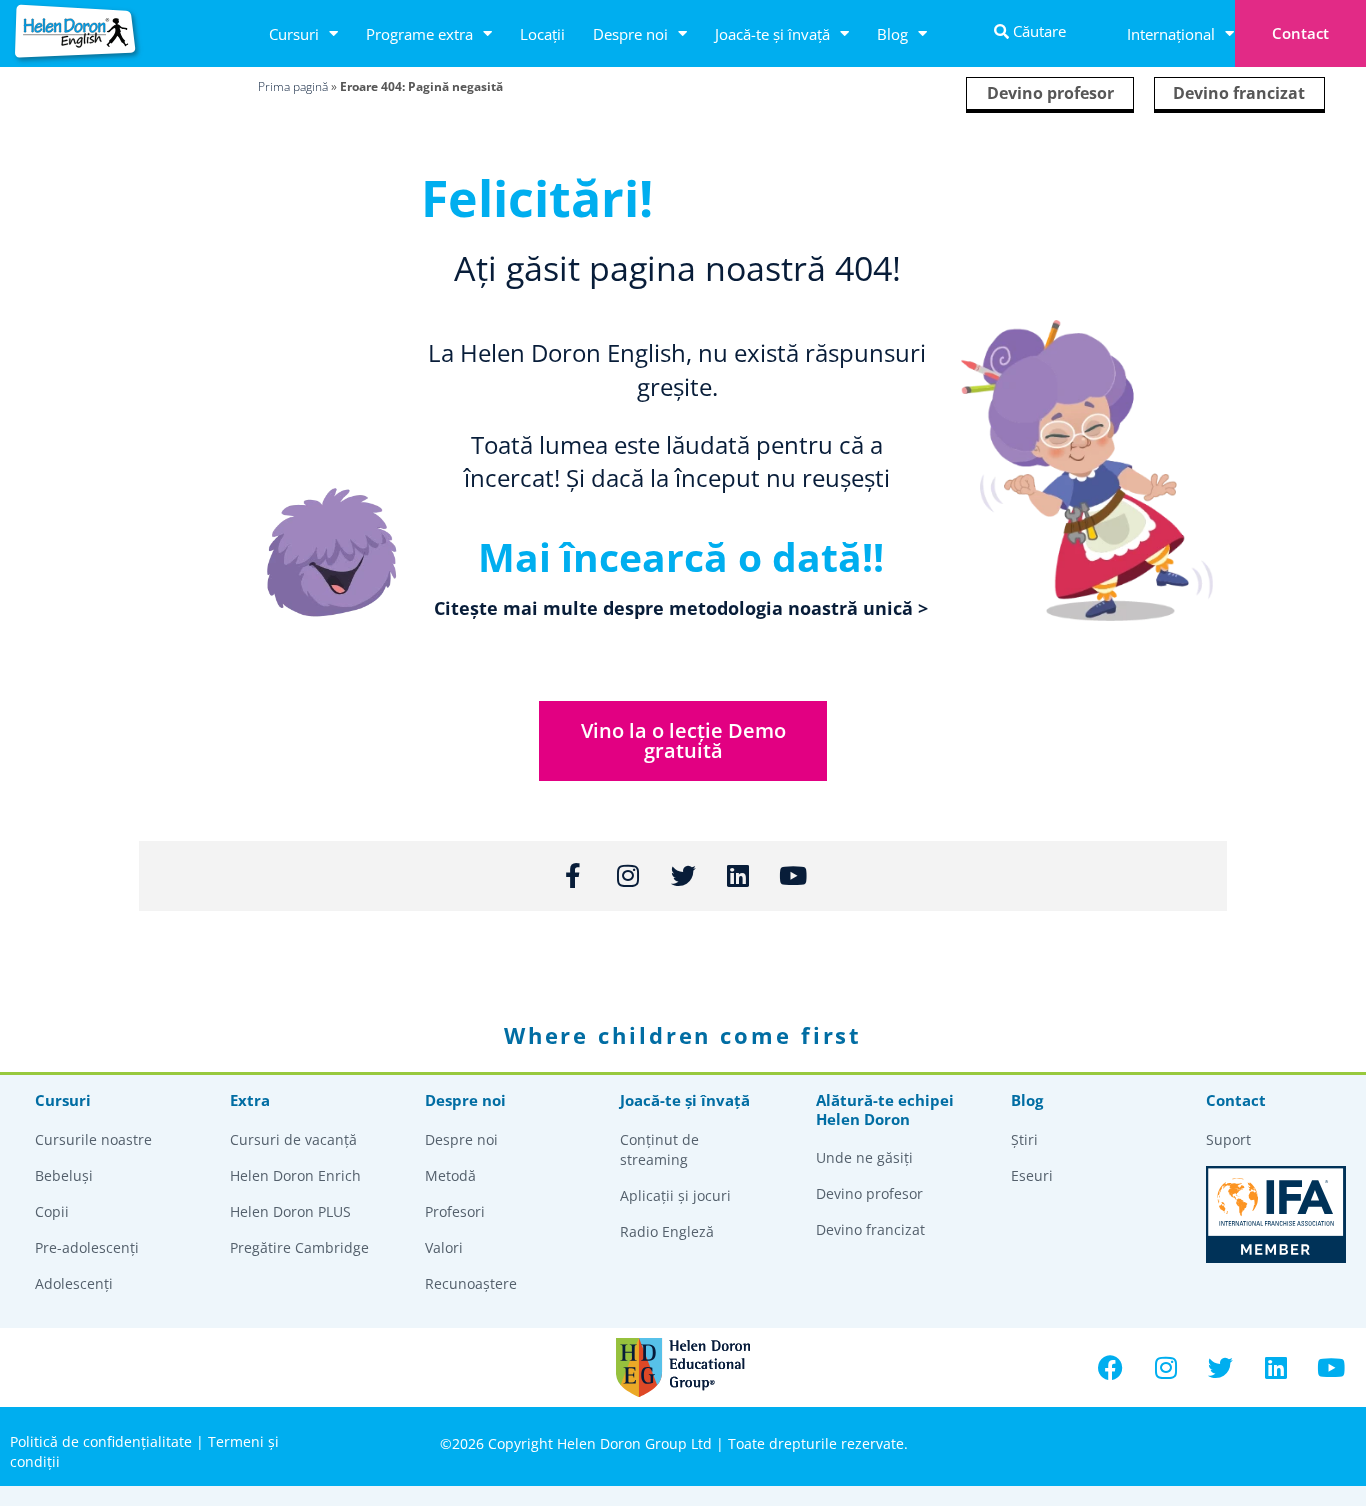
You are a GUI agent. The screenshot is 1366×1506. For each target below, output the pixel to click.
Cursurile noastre (93, 1139)
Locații (542, 34)
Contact (1300, 33)
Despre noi (630, 34)
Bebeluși (64, 1175)
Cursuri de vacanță (293, 1139)
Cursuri (294, 34)
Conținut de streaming (659, 1149)
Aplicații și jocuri (675, 1195)
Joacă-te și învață (772, 34)
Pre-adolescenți (87, 1247)
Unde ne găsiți (864, 1157)
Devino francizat (1239, 93)
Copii (52, 1211)
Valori (444, 1247)
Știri (1024, 1139)
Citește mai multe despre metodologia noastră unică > (681, 608)
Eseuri (1032, 1175)
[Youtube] (1331, 1368)
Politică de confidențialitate (101, 1441)
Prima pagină (293, 86)
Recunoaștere (471, 1283)
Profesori (455, 1211)
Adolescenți (74, 1283)
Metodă (450, 1175)
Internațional (1171, 34)
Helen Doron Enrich (295, 1175)
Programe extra (419, 34)
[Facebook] (1111, 1368)
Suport (1228, 1139)
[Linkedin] (1276, 1368)
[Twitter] (1221, 1368)
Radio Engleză (667, 1231)
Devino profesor (1050, 93)
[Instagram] (1166, 1368)
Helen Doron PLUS (290, 1211)
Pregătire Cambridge (299, 1247)
